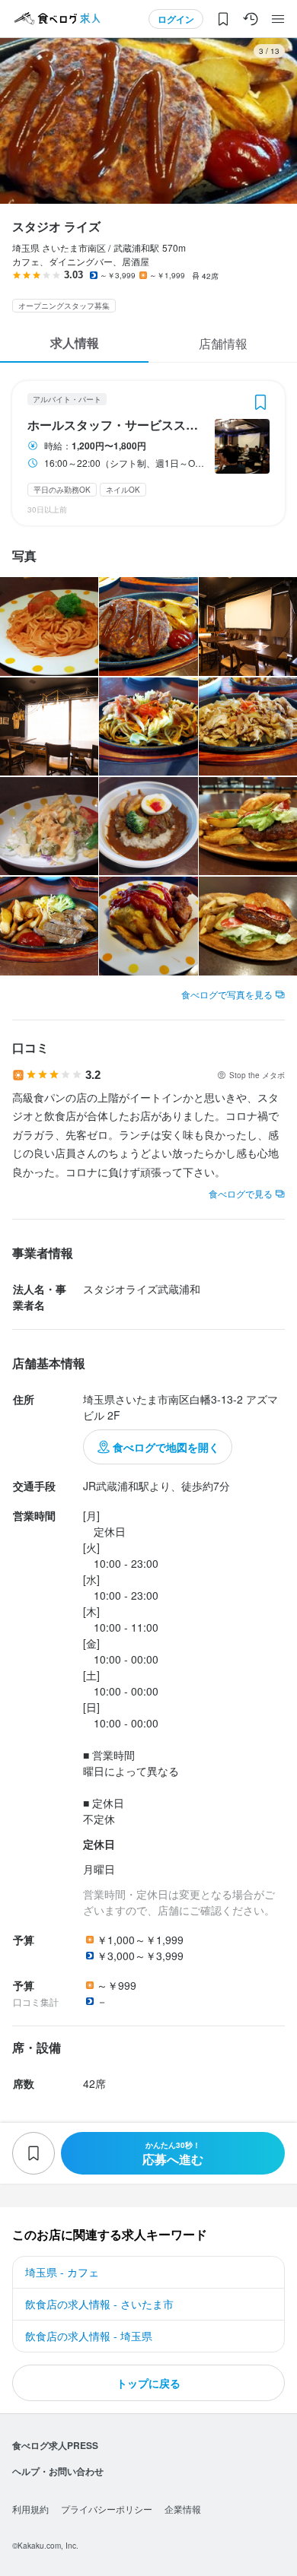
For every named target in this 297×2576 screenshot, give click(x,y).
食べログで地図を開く (166, 1447)
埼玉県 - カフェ (62, 2272)
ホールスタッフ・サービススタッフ (117, 425)
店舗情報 (223, 343)
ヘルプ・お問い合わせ (58, 2471)
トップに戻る (148, 2383)
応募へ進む (173, 2154)
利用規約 (30, 2509)
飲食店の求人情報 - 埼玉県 (89, 2336)
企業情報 (183, 2509)
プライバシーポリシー (107, 2509)
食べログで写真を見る (227, 994)
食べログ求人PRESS (55, 2445)
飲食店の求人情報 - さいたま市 (99, 2304)
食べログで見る (241, 1193)
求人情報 (75, 343)
